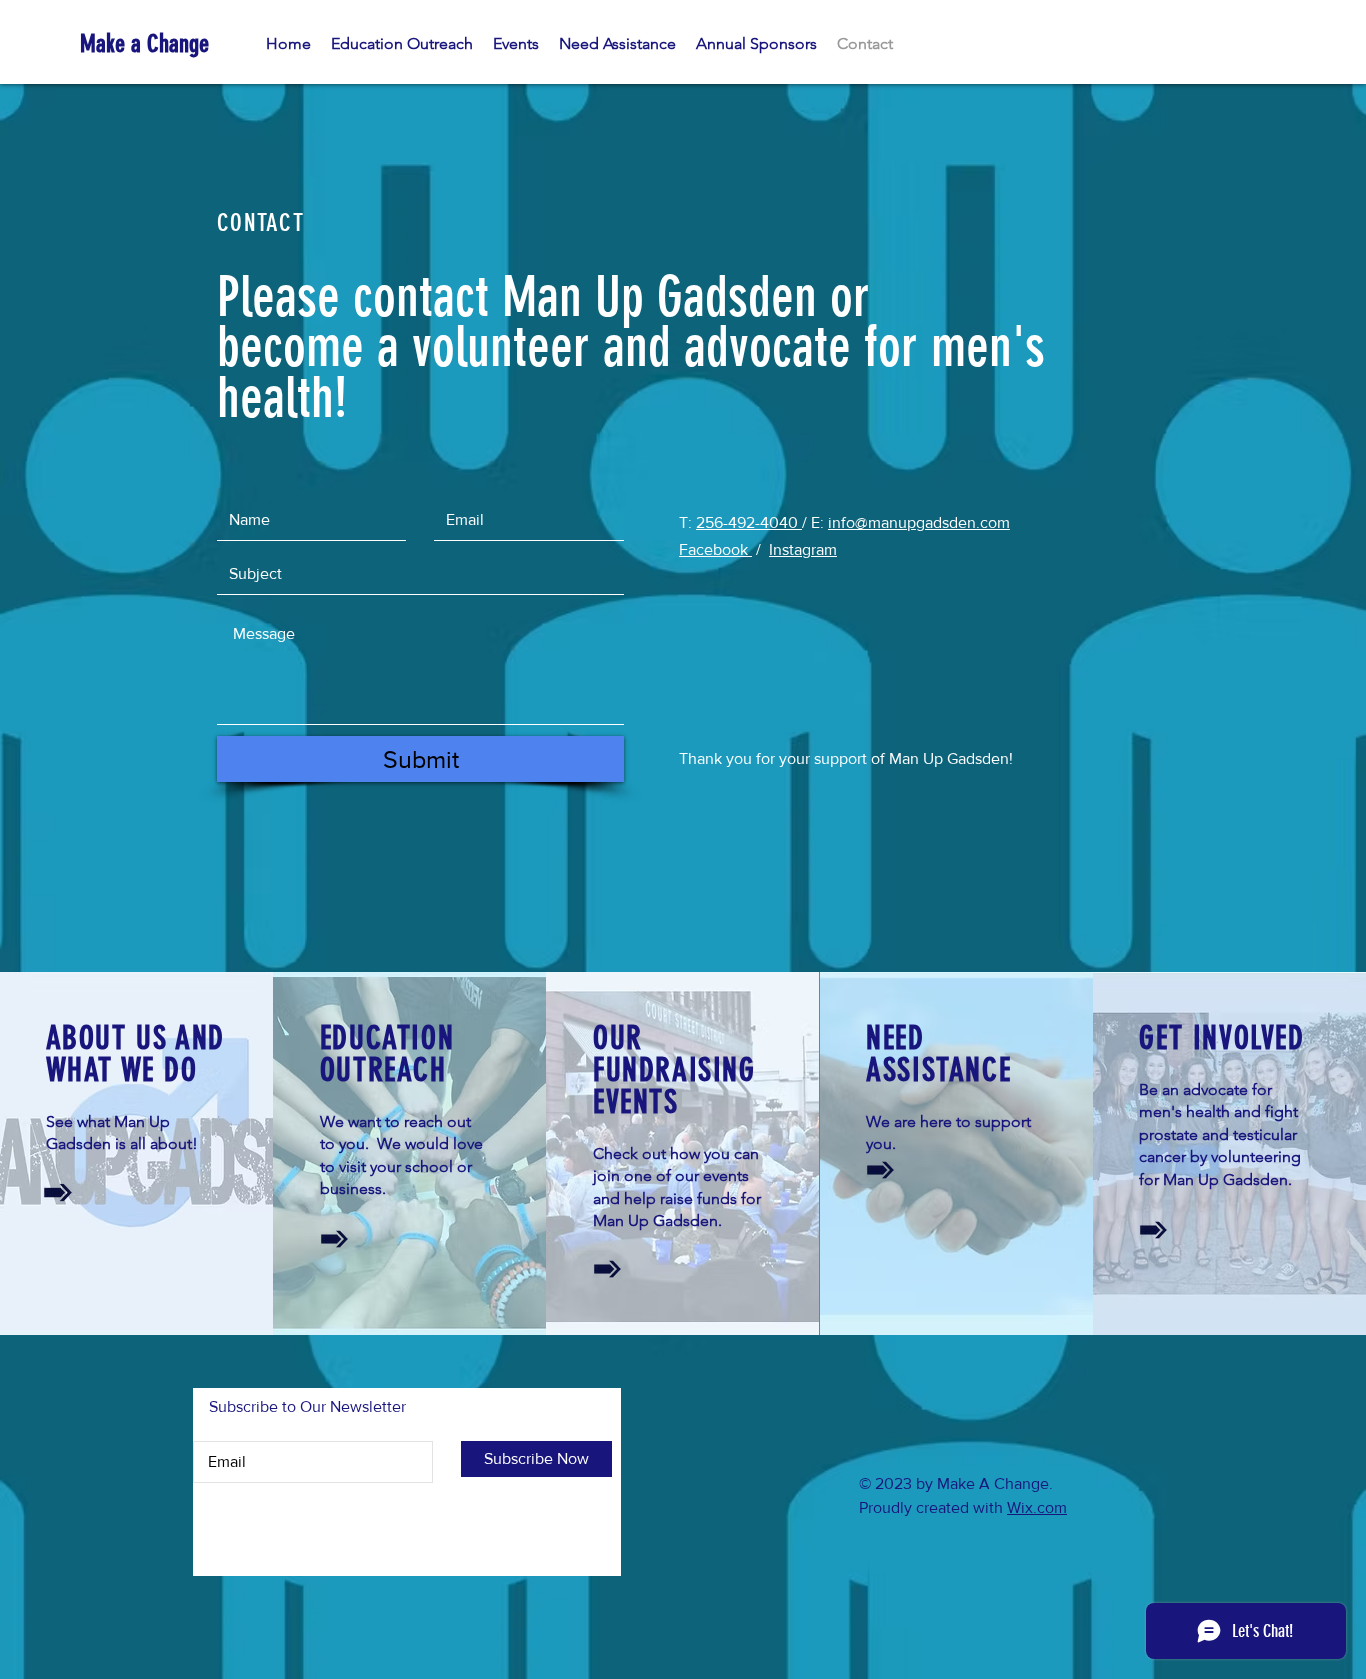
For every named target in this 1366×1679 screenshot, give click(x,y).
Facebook (715, 549)
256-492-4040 (749, 522)
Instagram (803, 549)
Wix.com (1037, 1507)
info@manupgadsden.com (919, 522)
